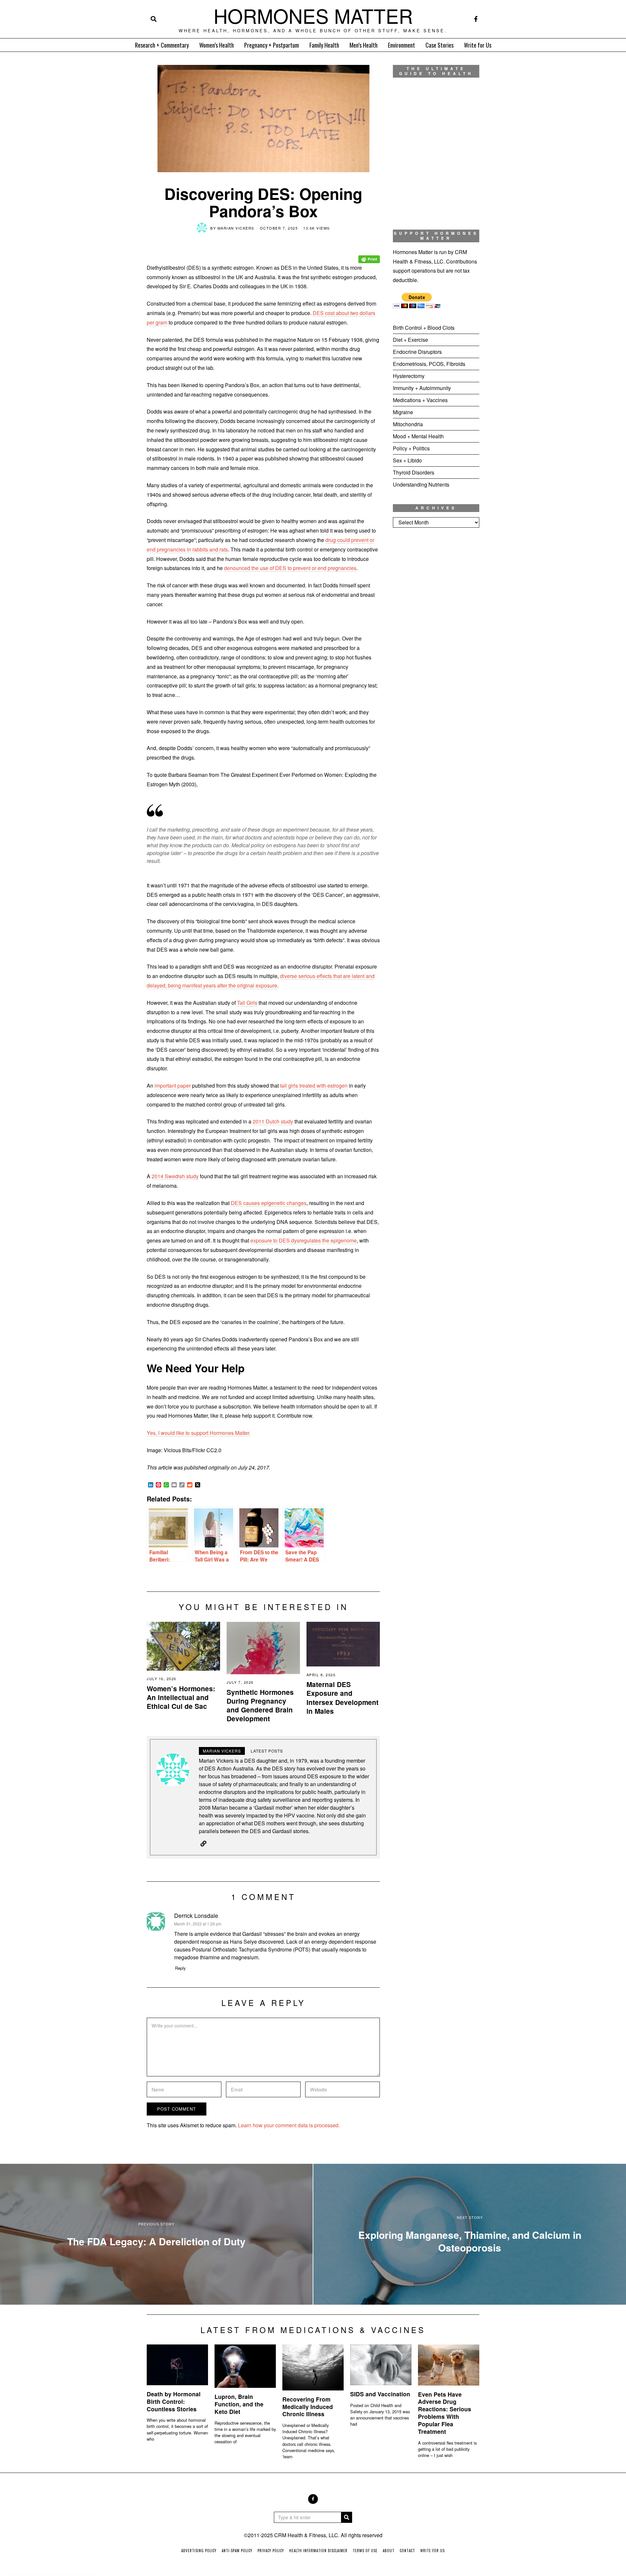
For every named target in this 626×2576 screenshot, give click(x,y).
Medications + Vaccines (420, 400)
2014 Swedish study (175, 1176)
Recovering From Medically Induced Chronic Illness (308, 2407)
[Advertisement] (436, 641)
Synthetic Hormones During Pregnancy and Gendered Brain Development (260, 1705)
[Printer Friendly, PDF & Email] (369, 255)
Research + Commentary (162, 45)
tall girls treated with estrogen (314, 1085)
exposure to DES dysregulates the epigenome (304, 1240)
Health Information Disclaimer (318, 2551)
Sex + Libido (407, 460)
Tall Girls (247, 1003)
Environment (402, 45)
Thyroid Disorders (414, 472)
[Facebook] (476, 19)
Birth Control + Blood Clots (424, 328)
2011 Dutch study (273, 1121)
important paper (173, 1085)
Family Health (324, 45)
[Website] (203, 1844)
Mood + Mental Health (418, 436)
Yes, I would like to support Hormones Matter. (199, 1433)
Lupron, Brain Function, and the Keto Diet (239, 2404)
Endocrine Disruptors (417, 352)
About (389, 2551)
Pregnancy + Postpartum (272, 45)
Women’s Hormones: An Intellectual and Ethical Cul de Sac (181, 1697)
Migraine (403, 412)
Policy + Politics (411, 448)
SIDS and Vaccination (380, 2394)
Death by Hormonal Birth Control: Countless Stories (174, 2401)
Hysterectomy (409, 376)
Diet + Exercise (410, 340)
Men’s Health (364, 45)
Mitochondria (408, 424)
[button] (347, 2517)
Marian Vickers (236, 228)
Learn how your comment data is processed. (289, 2125)
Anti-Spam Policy (237, 2551)
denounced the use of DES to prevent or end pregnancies (290, 568)
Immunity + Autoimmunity (422, 388)
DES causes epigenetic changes (269, 1203)
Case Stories (440, 45)
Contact (407, 2551)
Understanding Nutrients (421, 484)
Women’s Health (216, 45)
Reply (180, 1968)
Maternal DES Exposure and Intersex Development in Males (343, 1697)
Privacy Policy (271, 2551)
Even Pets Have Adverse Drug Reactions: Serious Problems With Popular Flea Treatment (445, 2413)
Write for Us (478, 45)
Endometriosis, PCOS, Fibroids (429, 364)
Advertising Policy (199, 2551)
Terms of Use (365, 2551)
